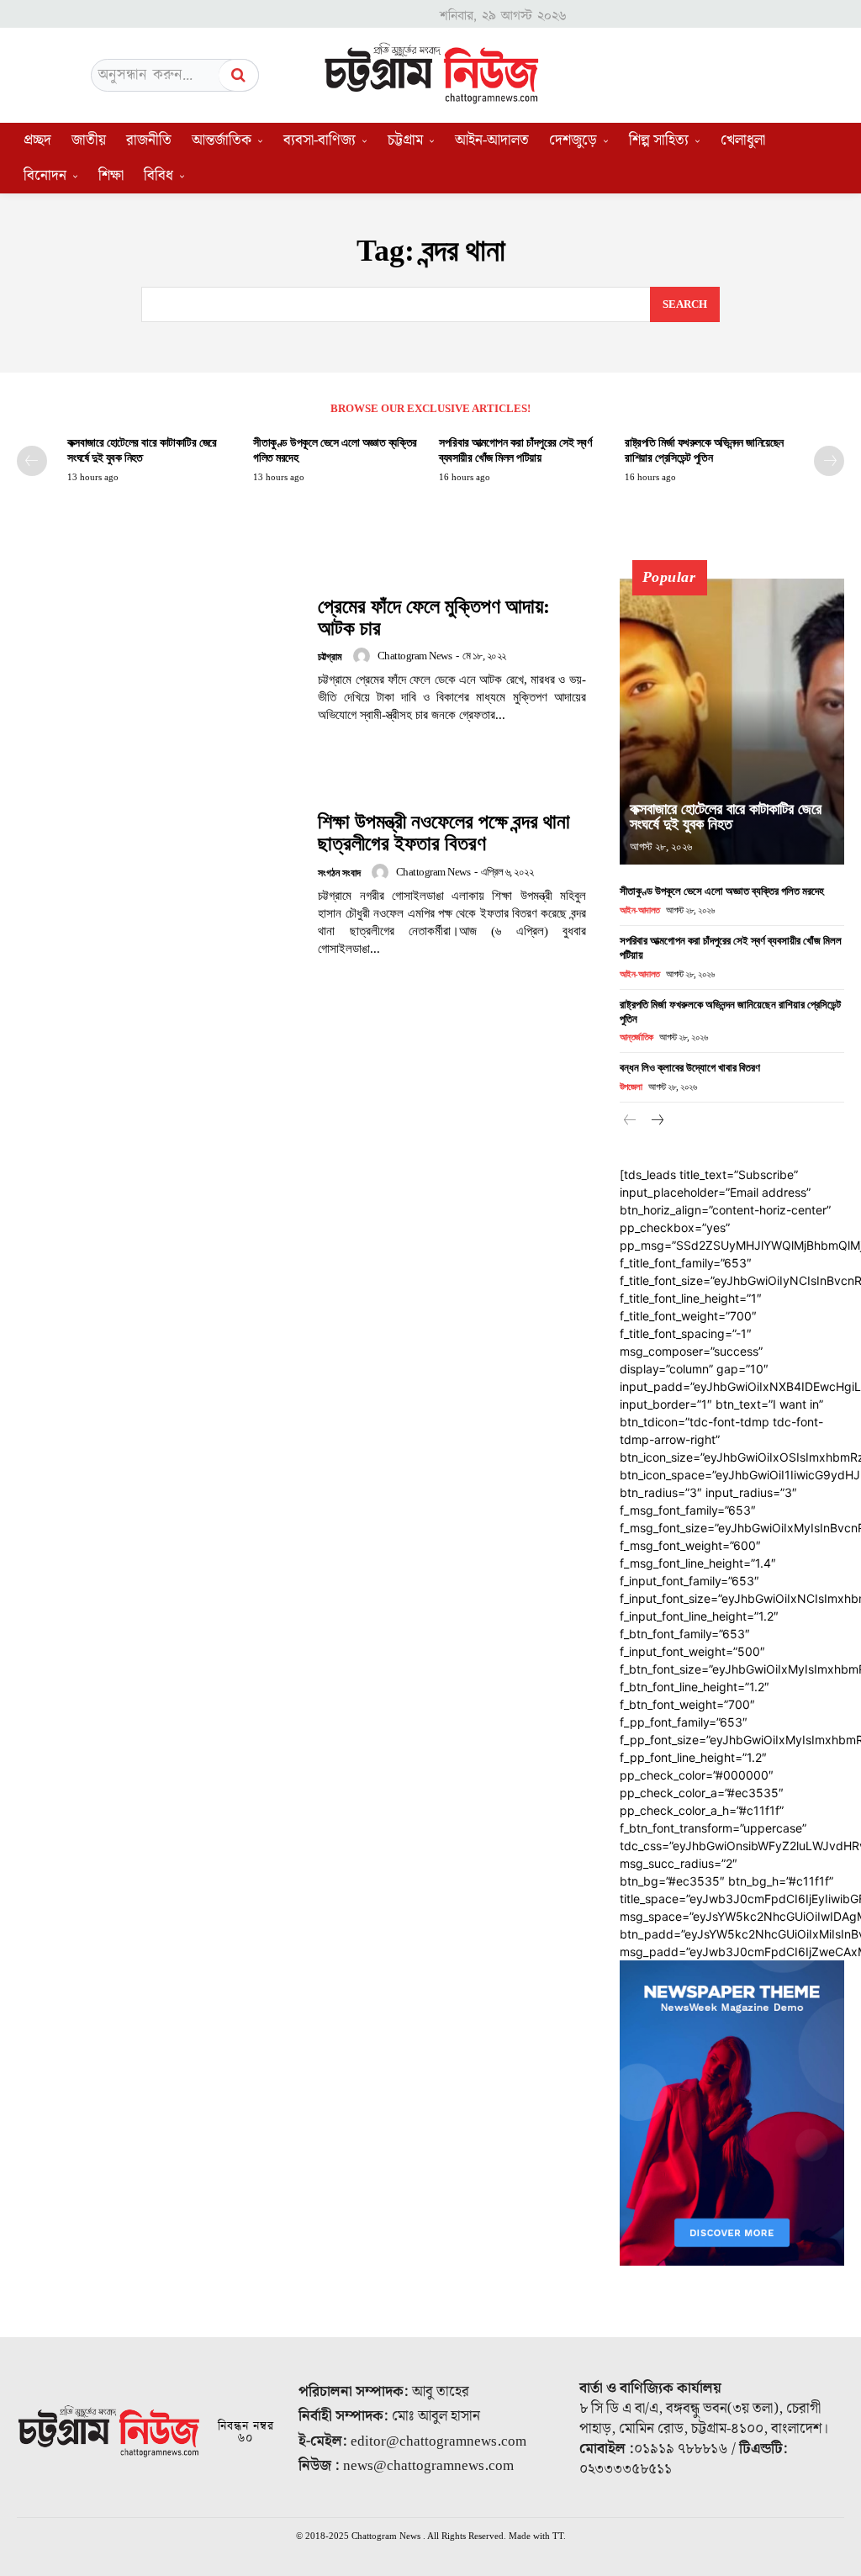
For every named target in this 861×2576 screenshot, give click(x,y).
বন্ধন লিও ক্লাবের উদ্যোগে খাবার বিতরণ (690, 1068)
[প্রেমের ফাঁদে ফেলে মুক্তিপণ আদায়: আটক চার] (159, 660)
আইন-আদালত (640, 910)
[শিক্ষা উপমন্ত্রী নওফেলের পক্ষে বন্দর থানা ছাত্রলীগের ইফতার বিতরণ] (159, 884)
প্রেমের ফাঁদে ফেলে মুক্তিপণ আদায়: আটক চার (434, 617)
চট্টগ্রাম (330, 657)
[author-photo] (364, 656)
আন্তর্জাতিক (637, 1037)
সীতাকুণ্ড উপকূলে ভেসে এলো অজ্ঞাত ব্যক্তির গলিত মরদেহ (722, 891)
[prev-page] (32, 461)
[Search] (239, 75)
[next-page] (829, 461)
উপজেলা (631, 1087)
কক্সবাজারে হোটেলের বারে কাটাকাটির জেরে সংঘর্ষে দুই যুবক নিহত (726, 817)
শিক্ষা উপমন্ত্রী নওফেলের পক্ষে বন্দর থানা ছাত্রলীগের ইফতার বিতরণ (444, 833)
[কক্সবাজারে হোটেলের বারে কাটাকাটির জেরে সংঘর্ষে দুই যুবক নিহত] (732, 722)
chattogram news (415, 656)
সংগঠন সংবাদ (339, 873)
